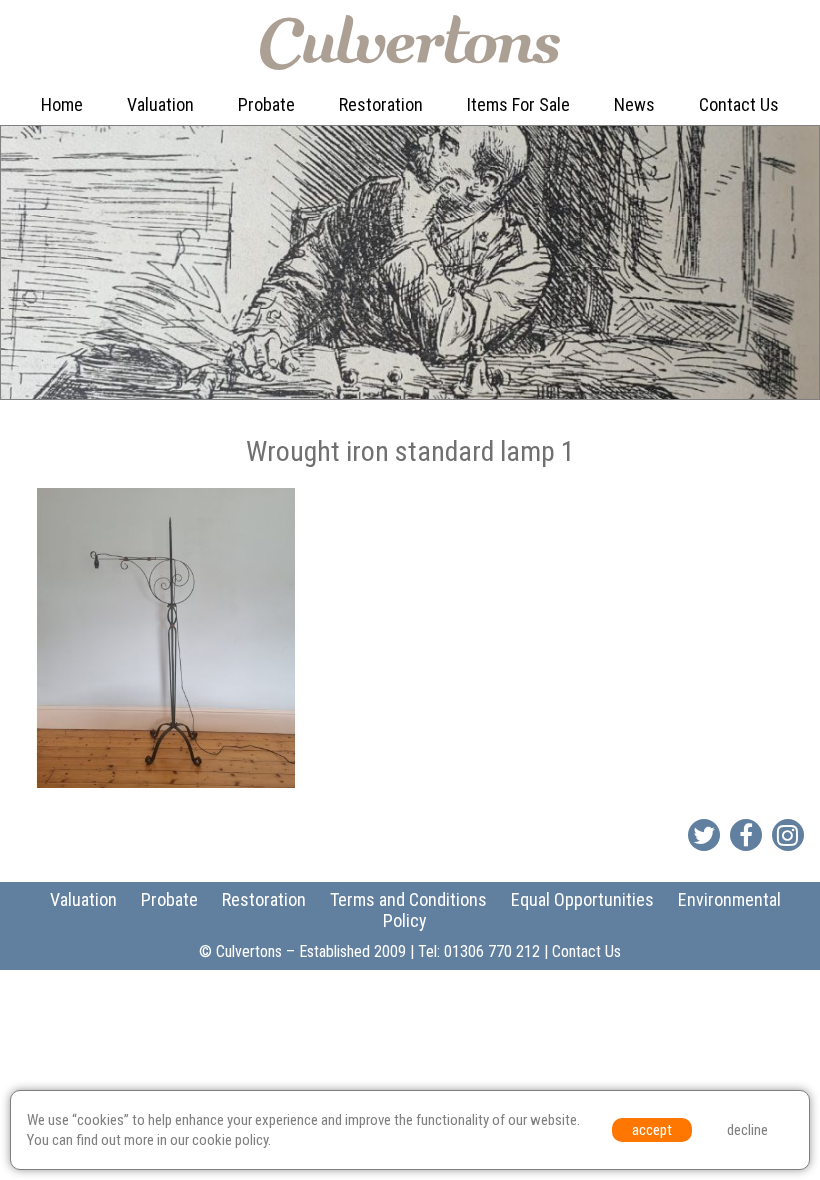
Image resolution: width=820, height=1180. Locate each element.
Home (62, 104)
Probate (266, 104)
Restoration (381, 104)
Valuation (160, 104)
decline (747, 1130)
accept (652, 1130)
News (634, 104)
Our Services (177, 146)
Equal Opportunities (582, 899)
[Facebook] (746, 835)
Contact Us (739, 104)
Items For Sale (518, 104)
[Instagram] (788, 835)
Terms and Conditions (408, 899)
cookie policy (230, 1140)
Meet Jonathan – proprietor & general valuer (202, 208)
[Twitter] (704, 835)
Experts (370, 187)
